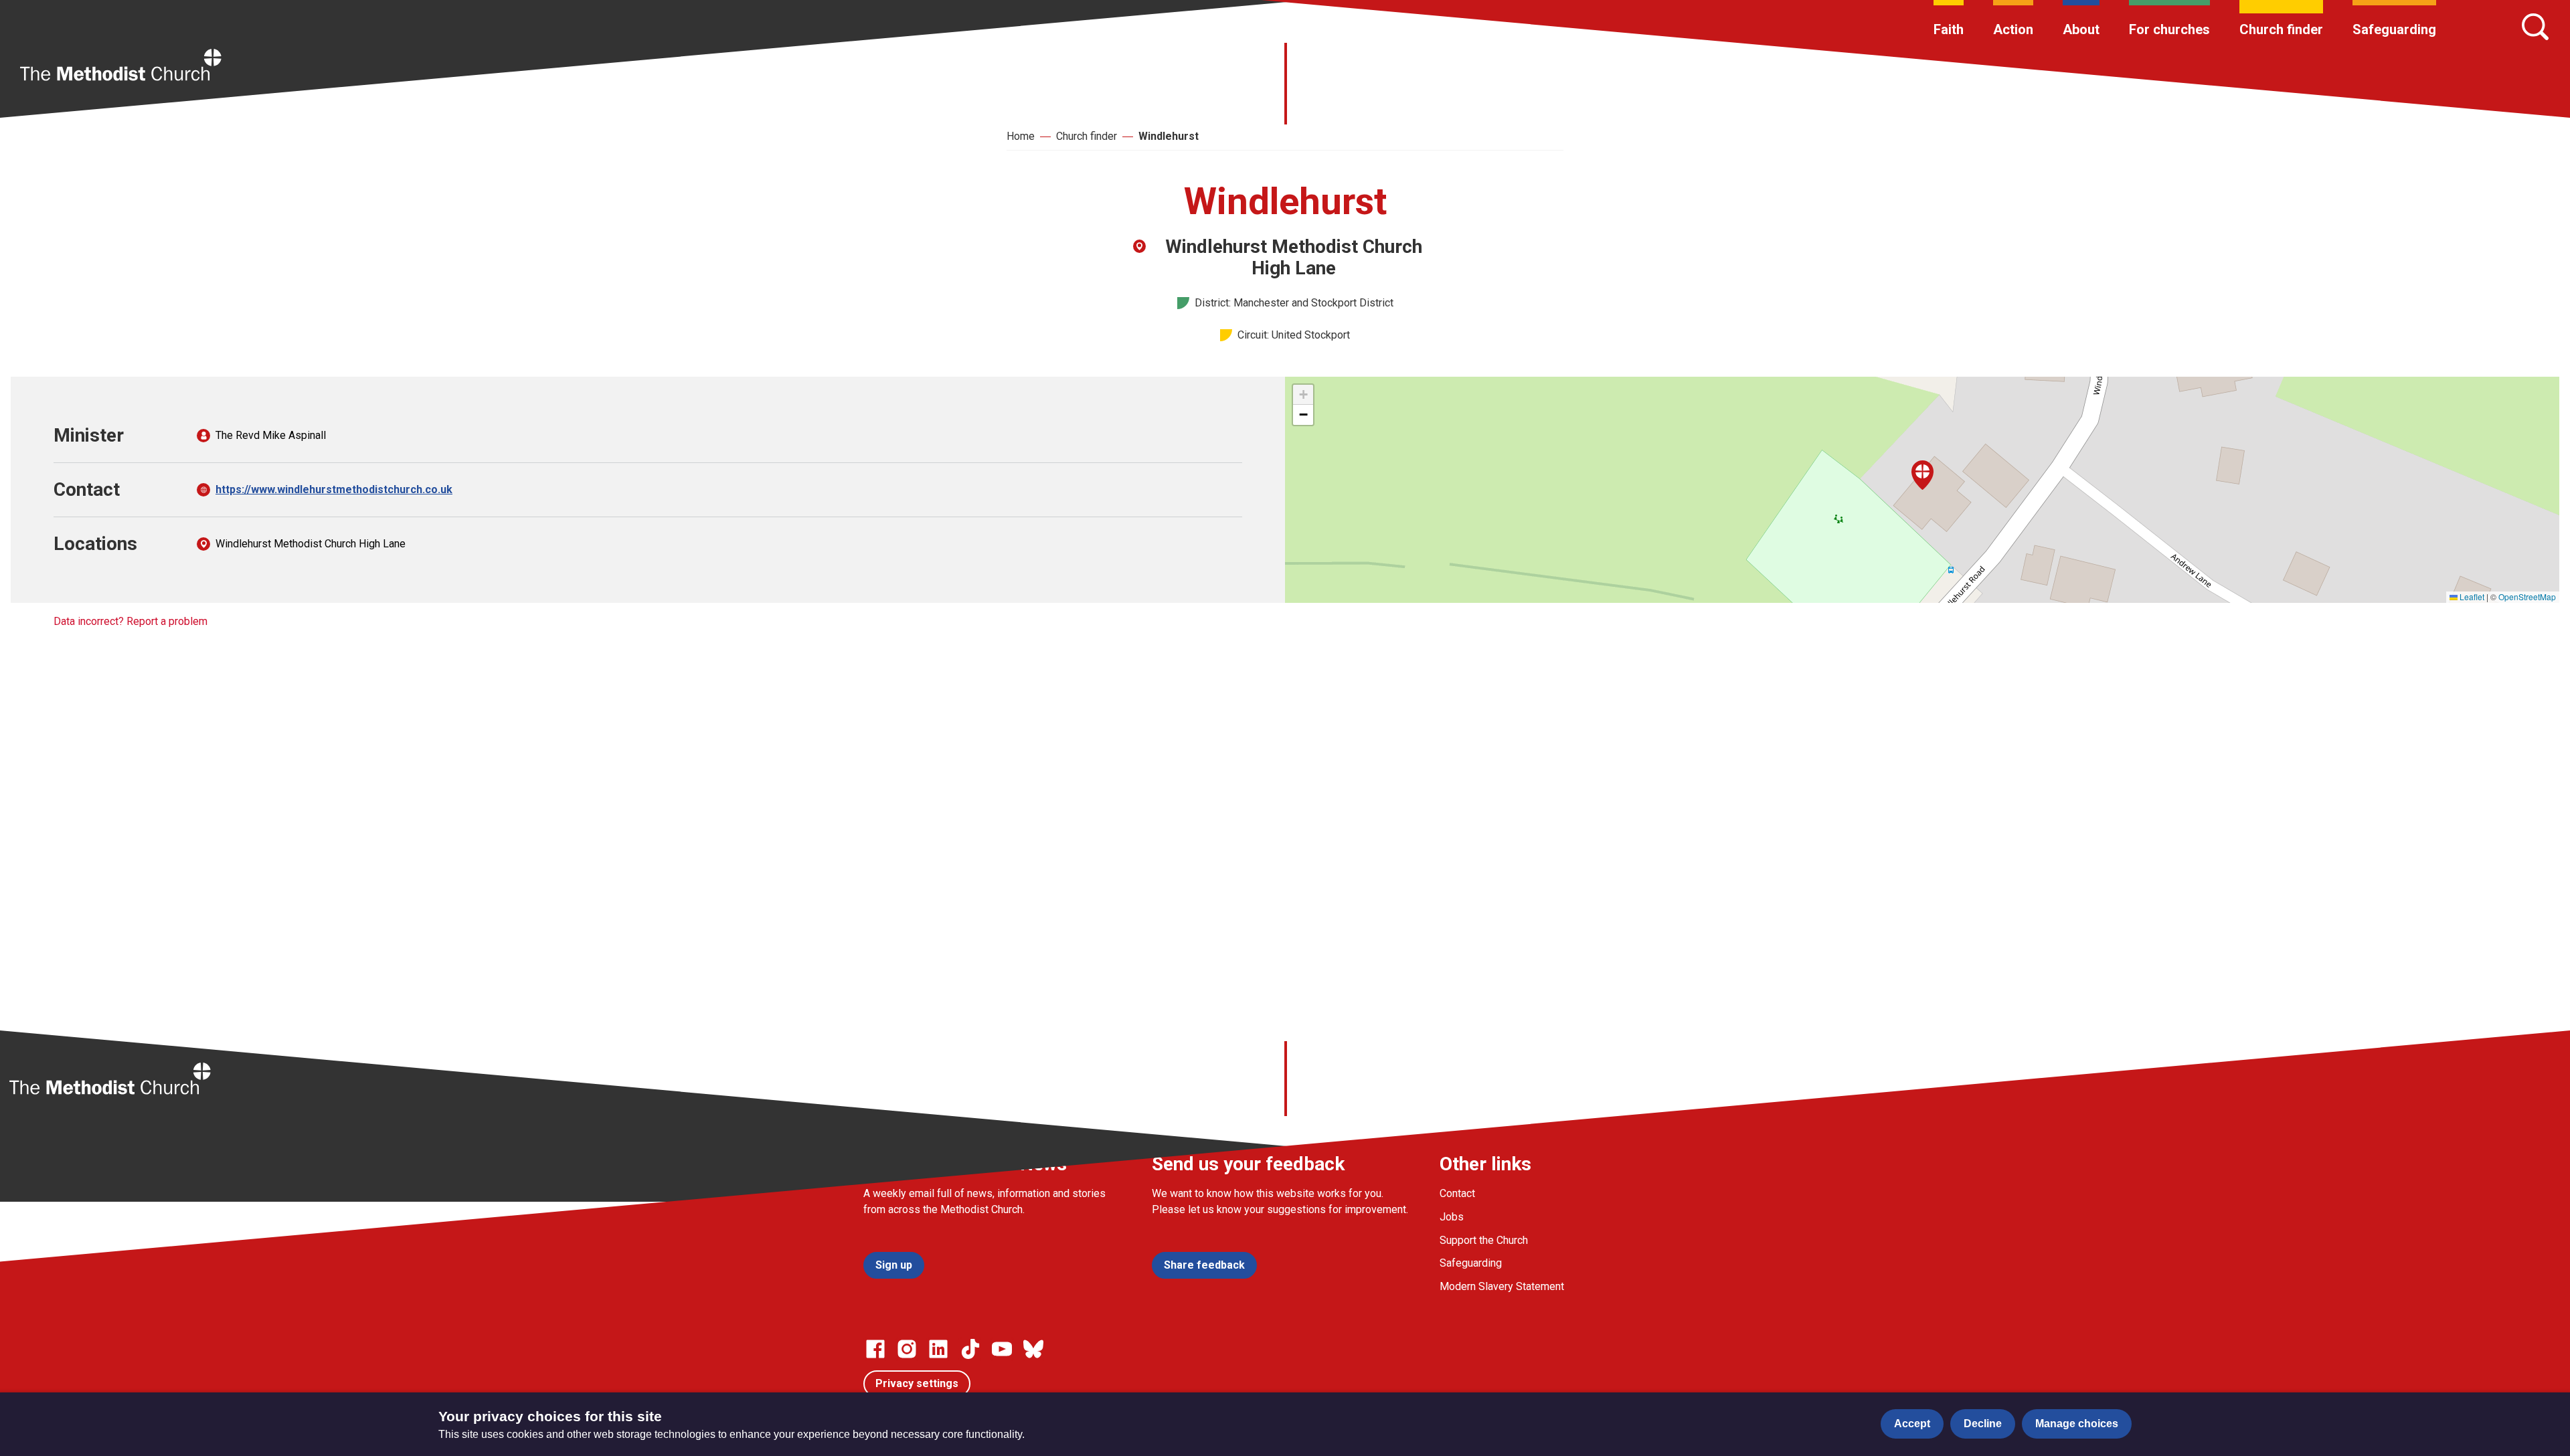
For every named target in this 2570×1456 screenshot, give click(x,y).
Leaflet (2471, 597)
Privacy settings (917, 1383)
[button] (1922, 475)
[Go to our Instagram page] (907, 1349)
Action (2013, 29)
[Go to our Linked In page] (938, 1349)
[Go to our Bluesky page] (1033, 1349)
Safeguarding (2394, 29)
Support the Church (1484, 1240)
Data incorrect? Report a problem (131, 621)
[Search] (2535, 27)
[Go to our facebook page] (875, 1349)
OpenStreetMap (2527, 597)
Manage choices (2077, 1424)
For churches (2169, 29)
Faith (1949, 29)
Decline (1983, 1424)
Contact (1457, 1193)
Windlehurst (1169, 136)
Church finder (2281, 29)
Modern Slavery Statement (1502, 1286)
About (2081, 29)
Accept (1912, 1424)
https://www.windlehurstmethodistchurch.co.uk (334, 489)
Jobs (1452, 1217)
